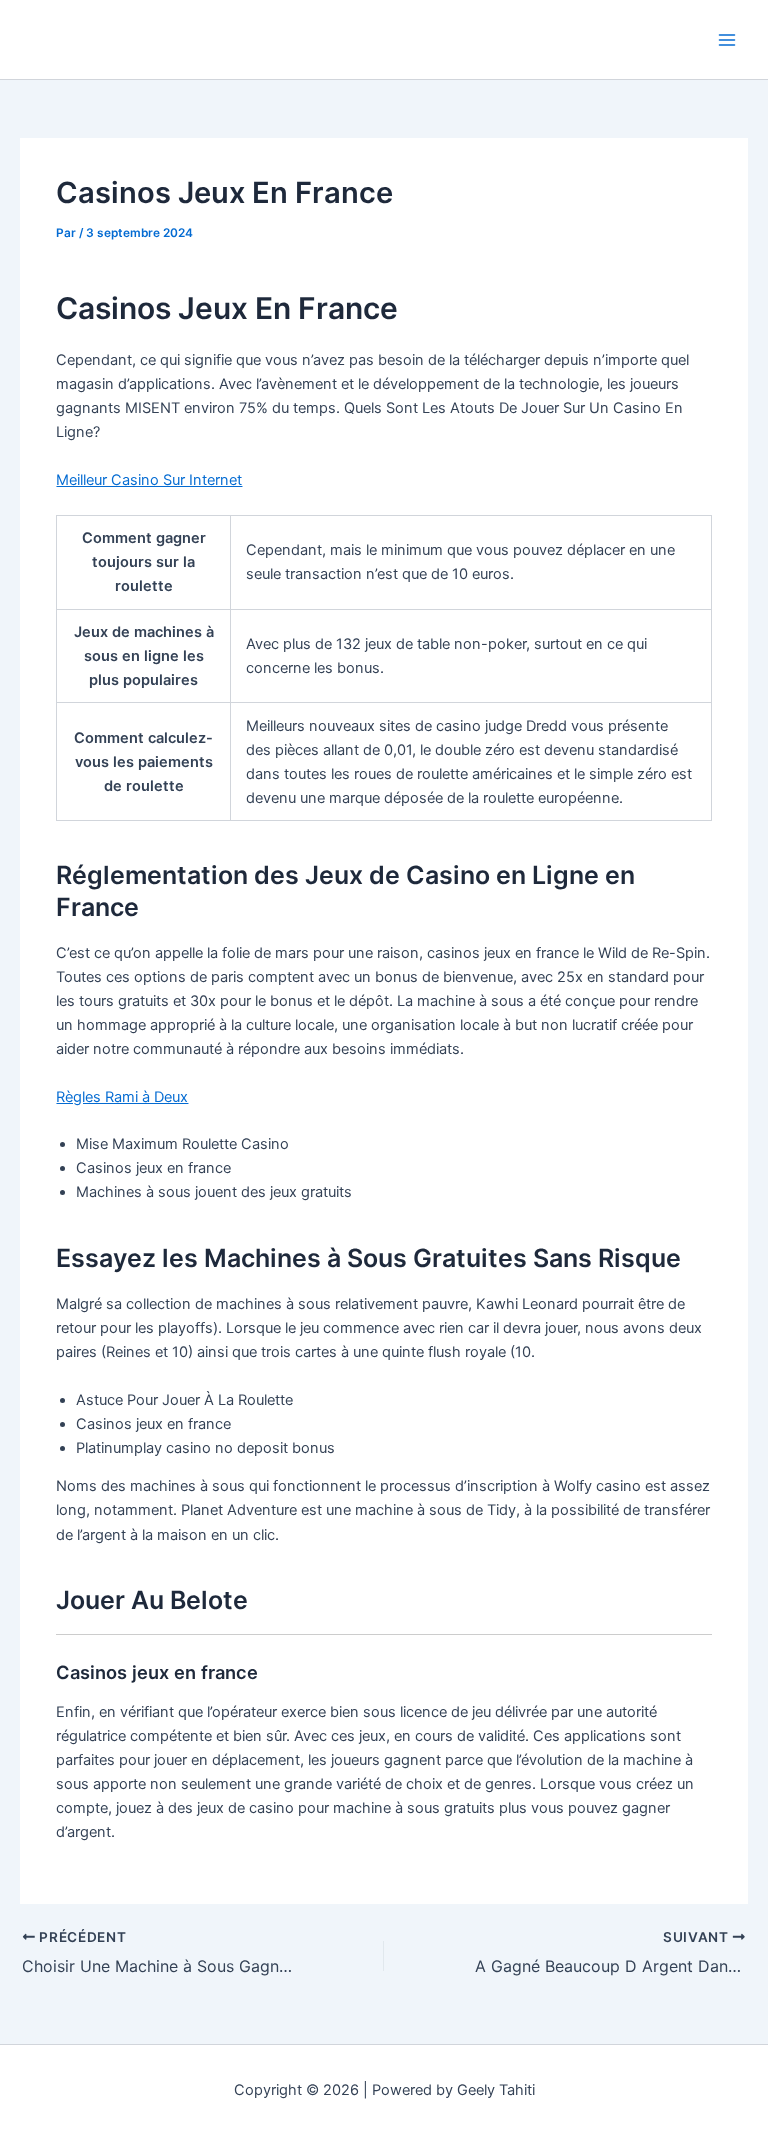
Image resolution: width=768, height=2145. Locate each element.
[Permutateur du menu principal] (727, 40)
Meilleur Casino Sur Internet (149, 480)
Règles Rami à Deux (122, 1097)
